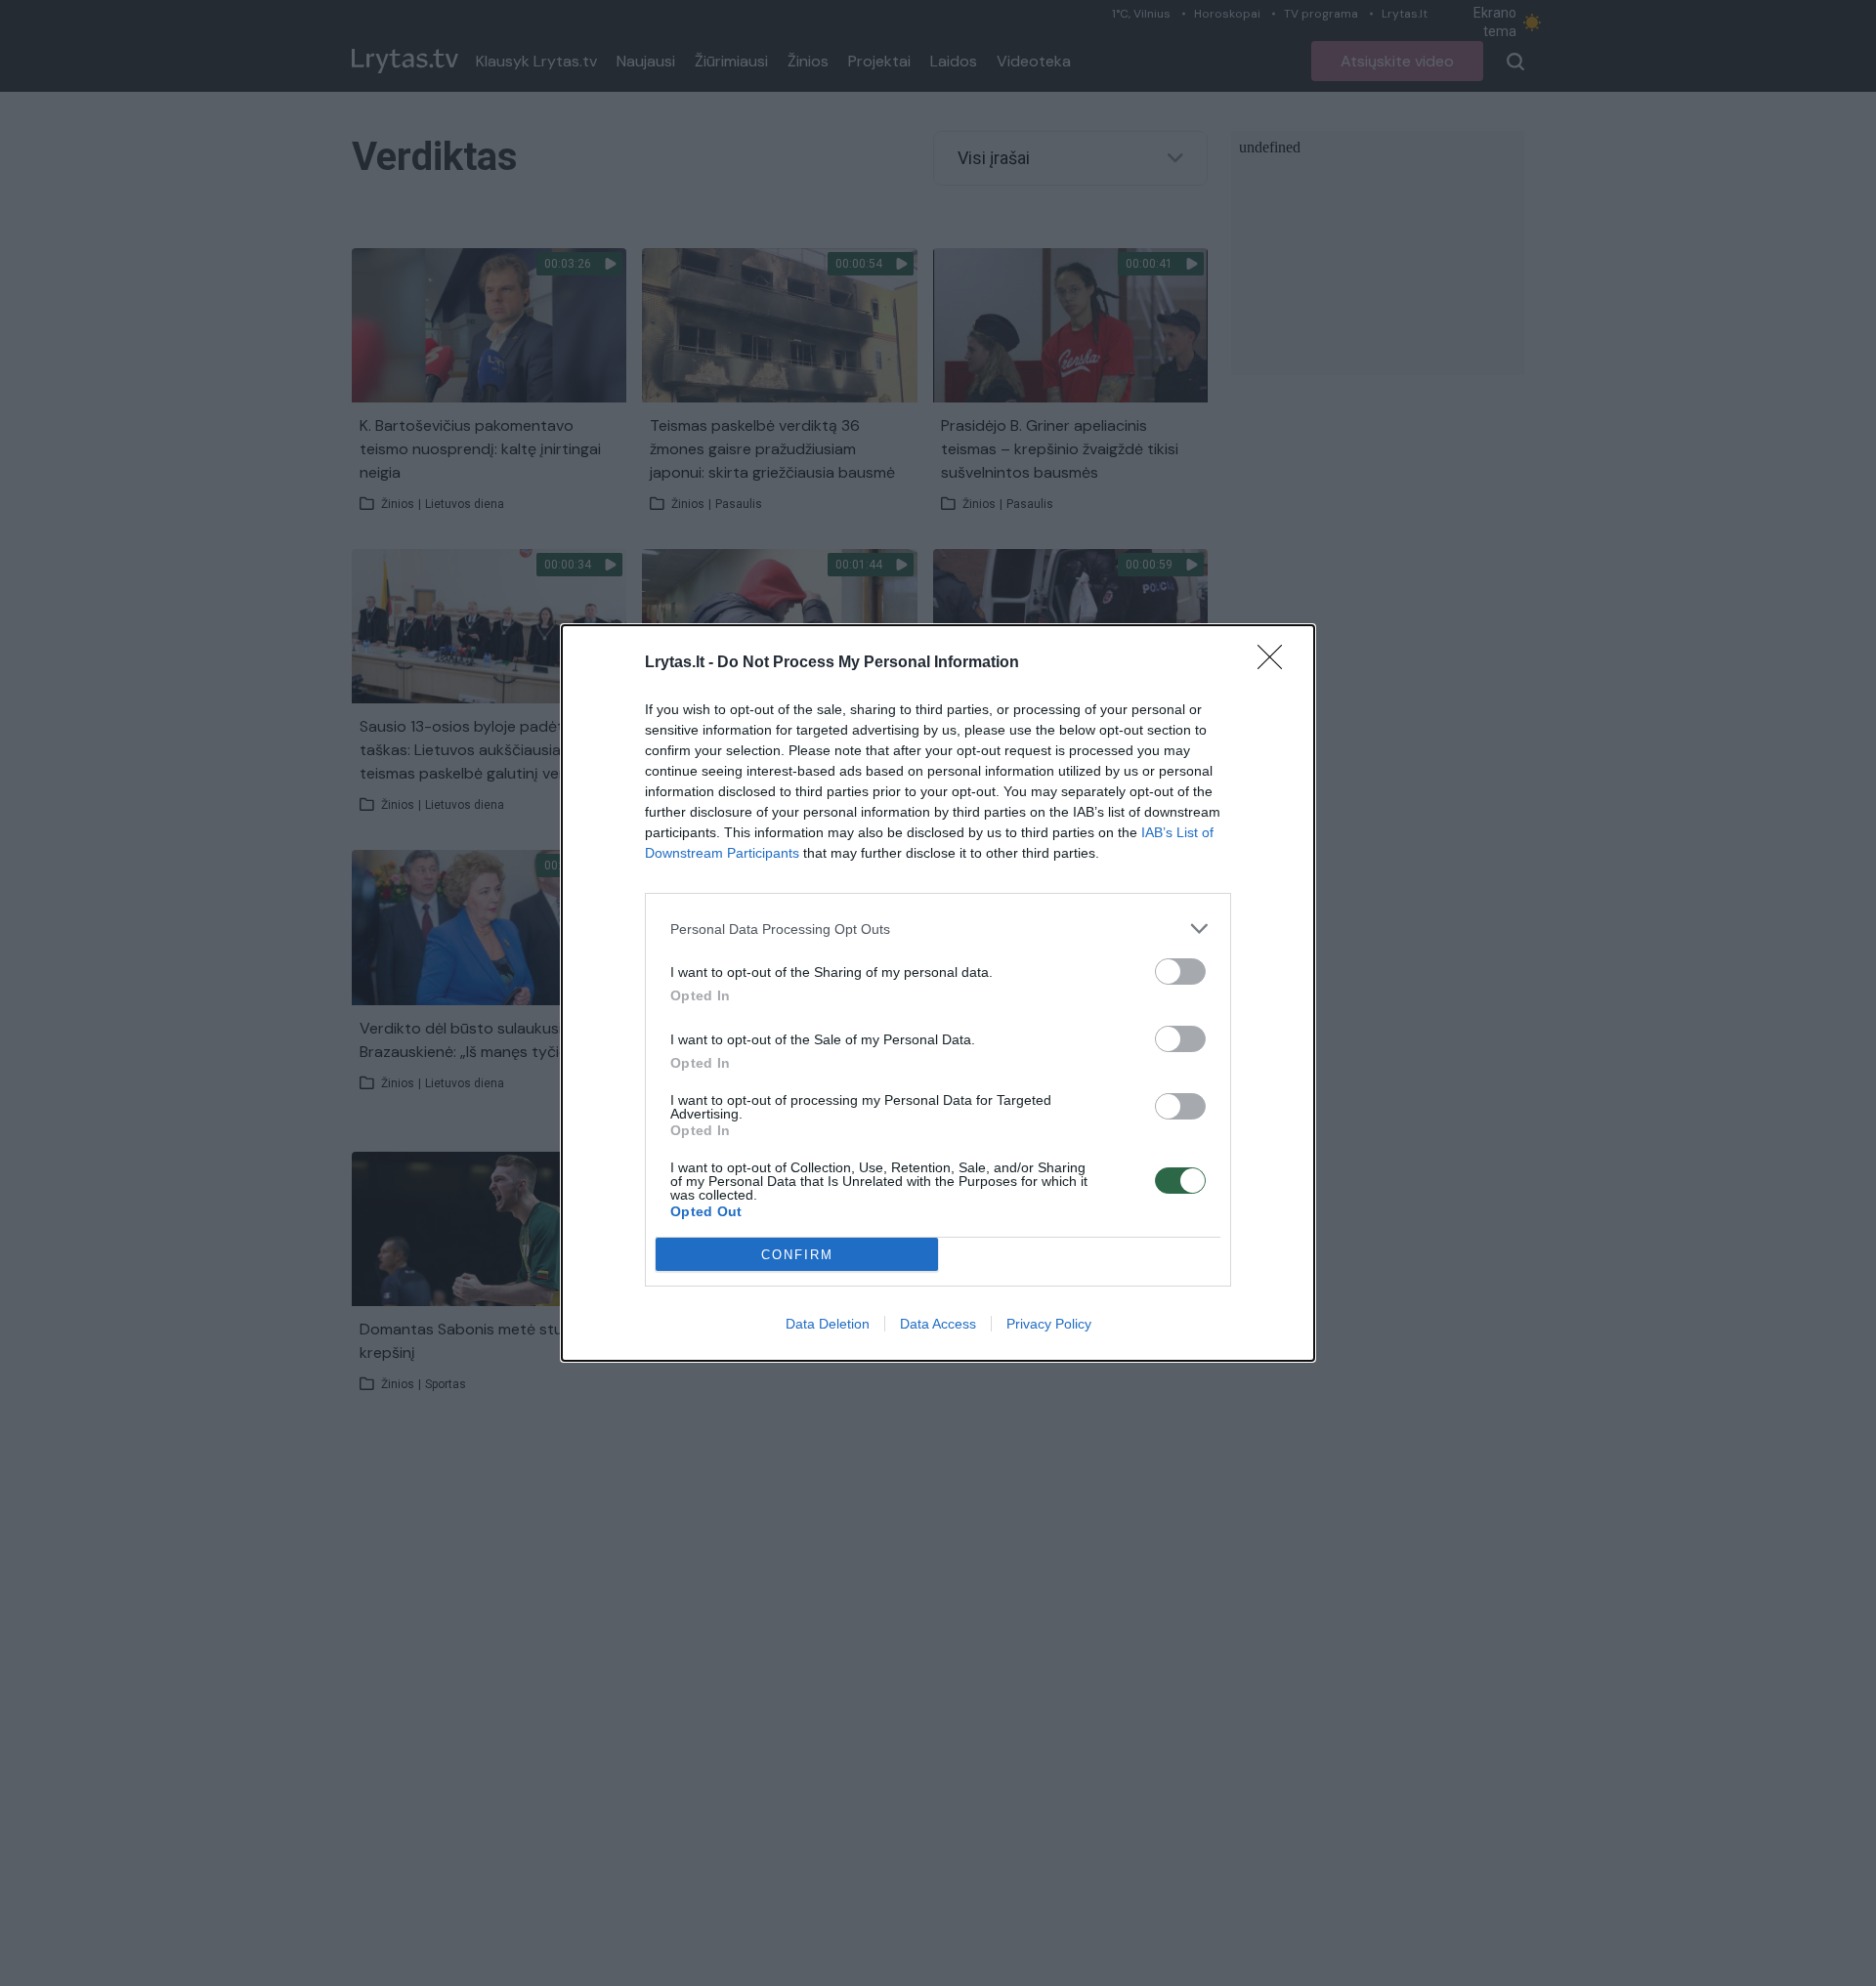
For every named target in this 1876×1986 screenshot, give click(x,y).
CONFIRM (797, 1255)
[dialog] (938, 993)
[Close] (1276, 663)
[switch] (1180, 972)
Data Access (938, 1324)
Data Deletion (828, 1324)
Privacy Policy (1049, 1324)
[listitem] (938, 929)
